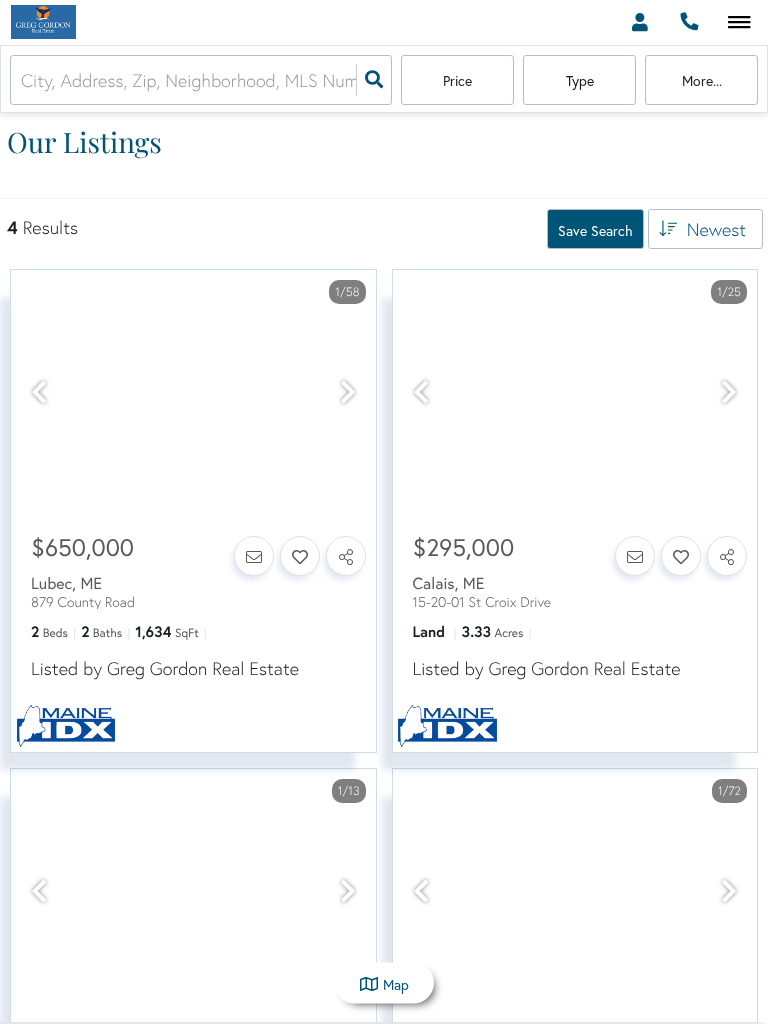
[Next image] (348, 393)
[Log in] (639, 22)
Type (580, 80)
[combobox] (23, 80)
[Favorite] (300, 556)
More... (702, 80)
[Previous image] (39, 393)
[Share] (346, 556)
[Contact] (254, 556)
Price (457, 80)
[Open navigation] (739, 23)
